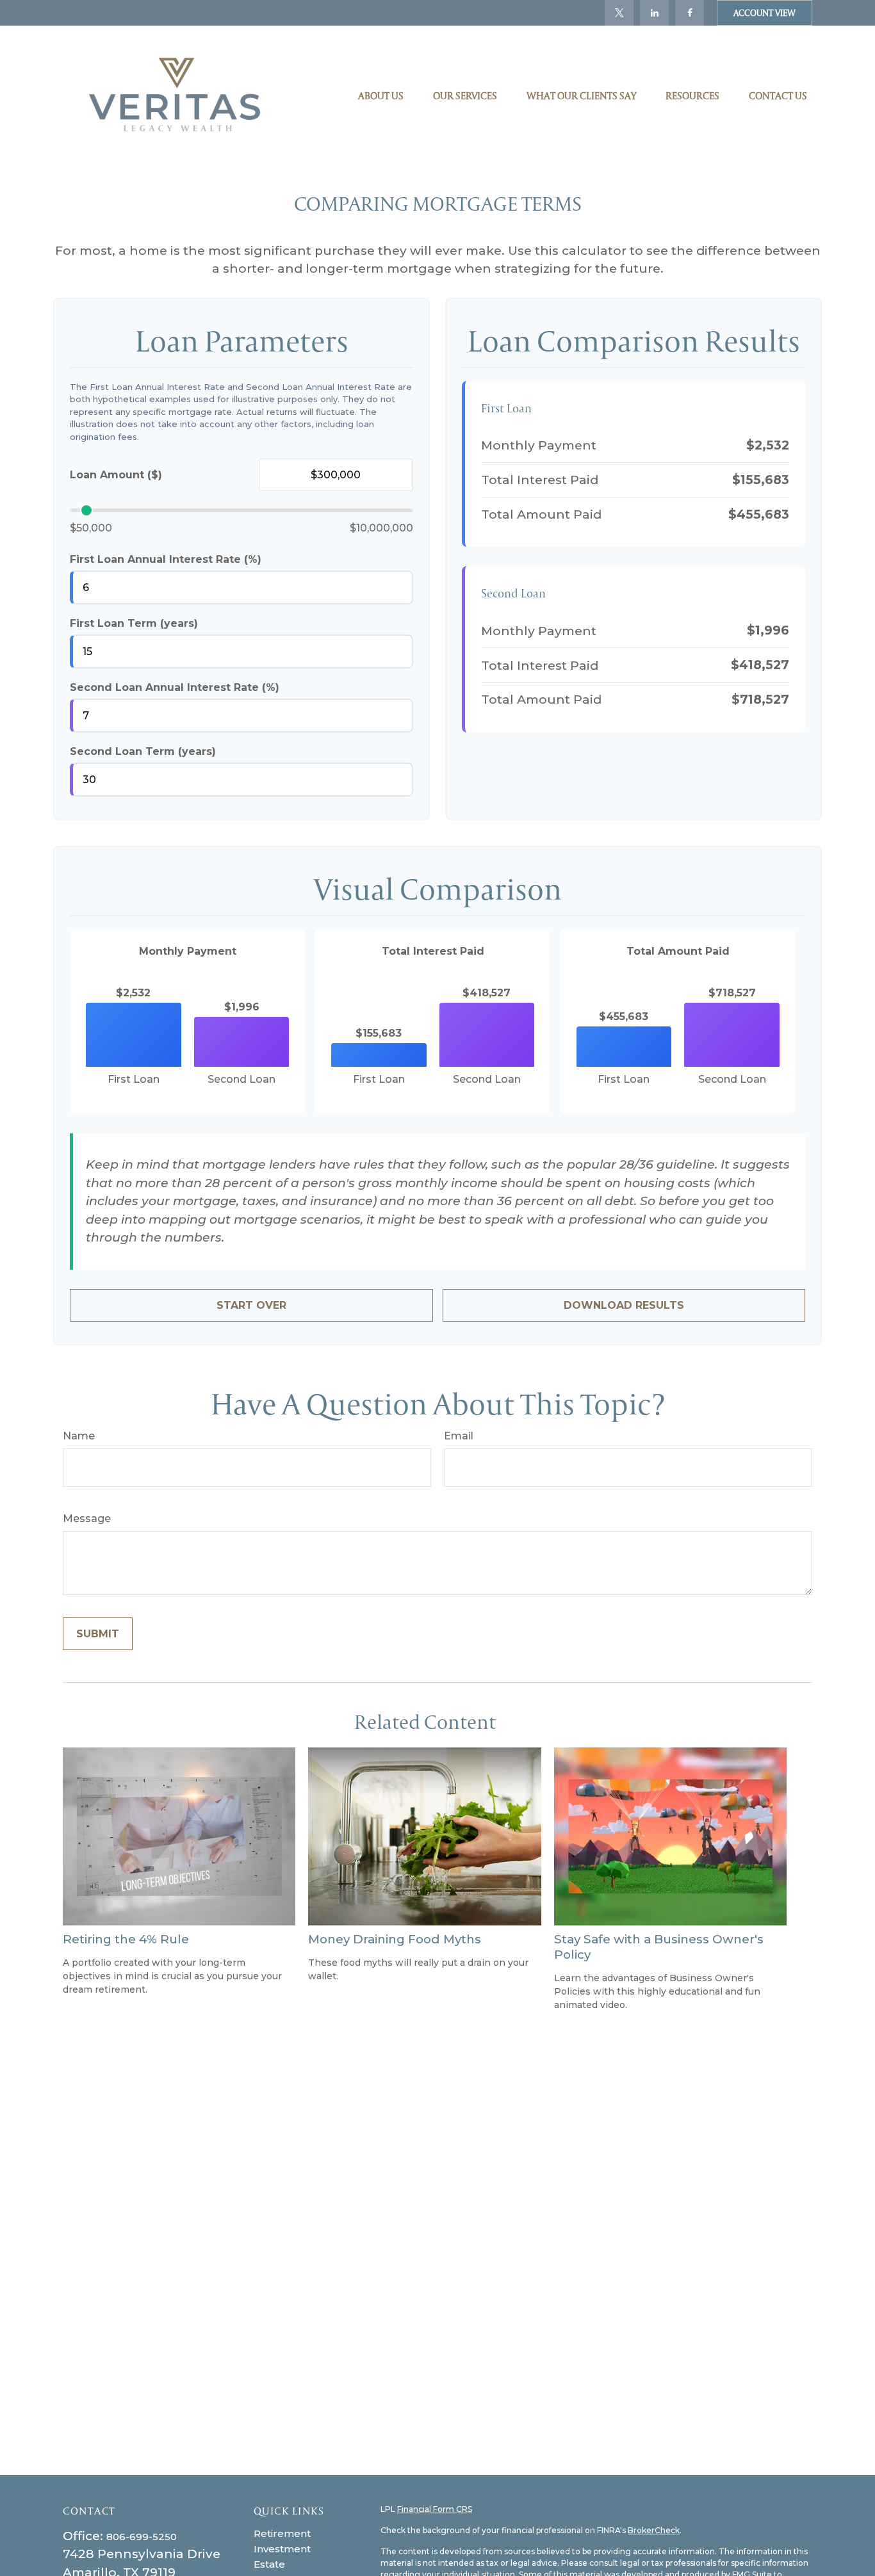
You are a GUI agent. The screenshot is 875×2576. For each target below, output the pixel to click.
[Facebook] (690, 13)
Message (87, 1519)
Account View (765, 13)
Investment (282, 2549)
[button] (381, 95)
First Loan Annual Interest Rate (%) (166, 559)
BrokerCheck (654, 2530)
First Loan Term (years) (134, 623)
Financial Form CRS (435, 2509)
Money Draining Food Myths (395, 1939)
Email (459, 1436)
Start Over (251, 1305)
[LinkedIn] (654, 13)
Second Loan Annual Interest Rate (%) (175, 687)
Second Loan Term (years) (143, 751)
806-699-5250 (142, 2537)
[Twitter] (619, 13)
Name (79, 1436)
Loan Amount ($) (116, 475)
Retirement (282, 2533)
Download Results (624, 1305)
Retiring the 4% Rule (126, 1939)
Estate (269, 2564)
